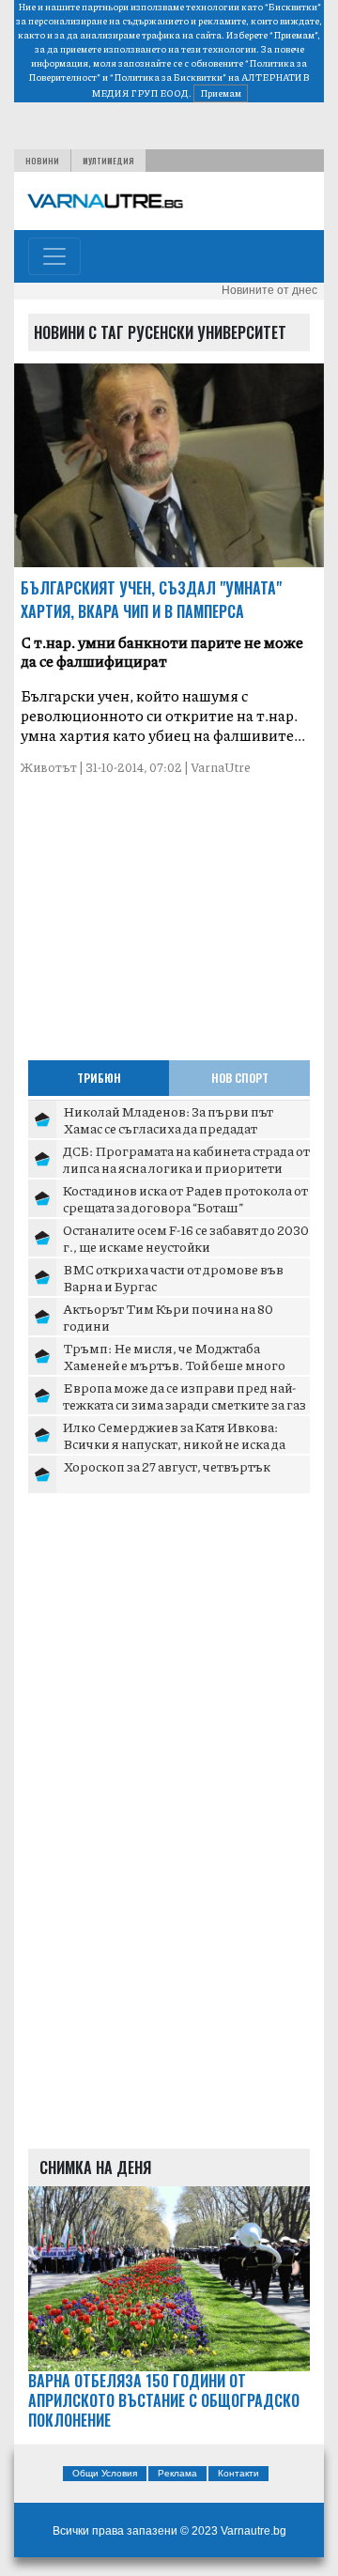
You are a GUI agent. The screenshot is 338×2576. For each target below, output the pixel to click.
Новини (42, 161)
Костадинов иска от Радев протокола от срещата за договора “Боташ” (185, 1198)
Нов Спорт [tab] (240, 1078)
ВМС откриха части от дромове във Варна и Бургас (173, 1277)
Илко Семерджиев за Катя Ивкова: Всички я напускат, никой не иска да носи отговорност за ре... (174, 1443)
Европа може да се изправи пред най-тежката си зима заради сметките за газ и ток (184, 1404)
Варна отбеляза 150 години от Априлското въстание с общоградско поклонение (164, 2400)
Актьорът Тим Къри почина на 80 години (168, 1317)
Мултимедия (108, 161)
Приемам (221, 93)
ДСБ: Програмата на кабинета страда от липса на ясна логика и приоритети (186, 1159)
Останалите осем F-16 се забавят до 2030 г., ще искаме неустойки (186, 1238)
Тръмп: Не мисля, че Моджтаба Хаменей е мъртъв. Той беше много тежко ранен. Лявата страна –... (174, 1364)
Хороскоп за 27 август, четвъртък (167, 1466)
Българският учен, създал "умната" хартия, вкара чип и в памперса (151, 600)
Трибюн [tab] (99, 1078)
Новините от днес (269, 290)
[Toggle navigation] (54, 256)
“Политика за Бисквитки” (168, 77)
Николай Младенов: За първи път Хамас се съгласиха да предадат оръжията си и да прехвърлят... (168, 1127)
